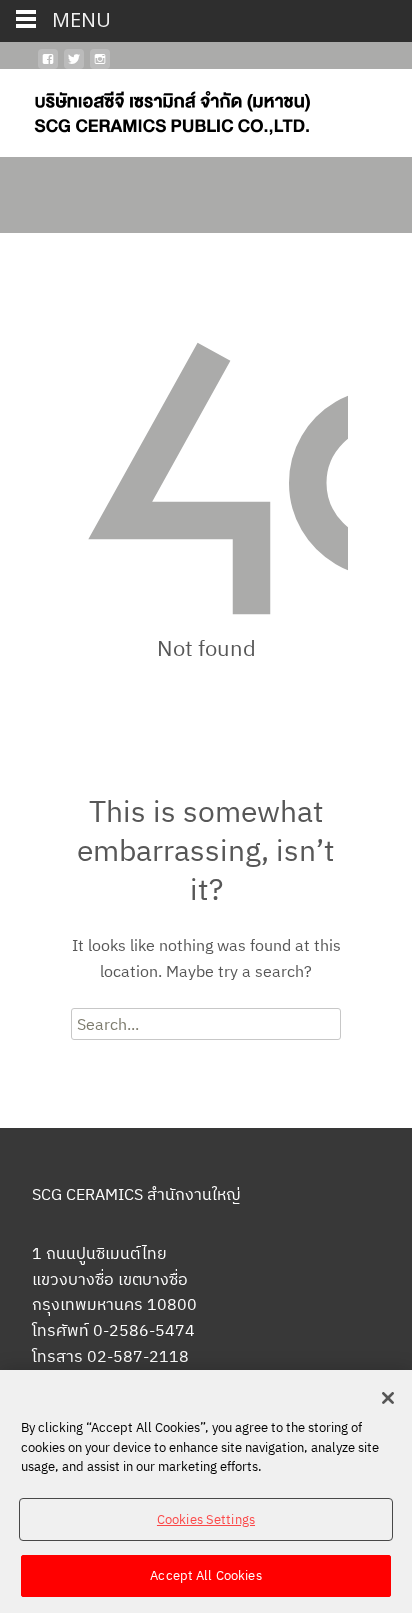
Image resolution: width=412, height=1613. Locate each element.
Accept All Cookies (205, 1575)
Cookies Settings (206, 1519)
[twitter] (74, 67)
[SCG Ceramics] (156, 109)
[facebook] (48, 67)
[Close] (388, 1398)
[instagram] (100, 67)
